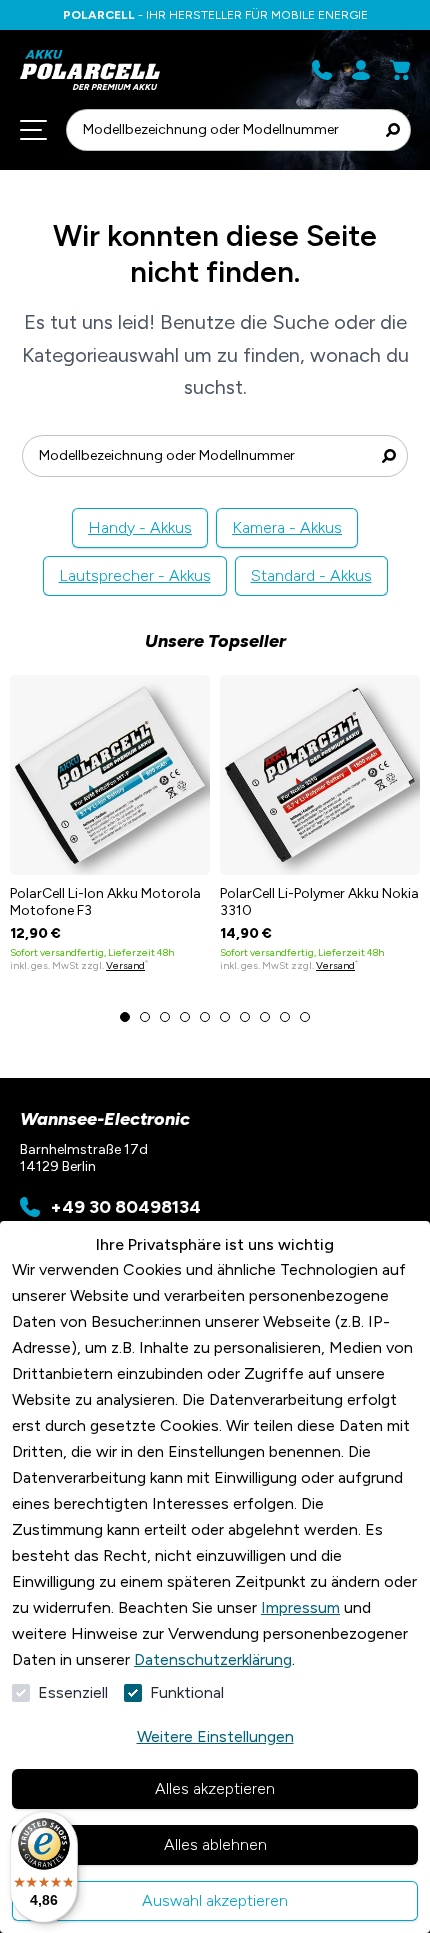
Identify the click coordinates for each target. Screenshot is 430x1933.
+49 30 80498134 (125, 1207)
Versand (125, 965)
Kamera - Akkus (287, 527)
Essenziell (73, 1692)
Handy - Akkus (140, 527)
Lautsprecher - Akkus (135, 575)
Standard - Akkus (311, 575)
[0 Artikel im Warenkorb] (400, 70)
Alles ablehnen (215, 1844)
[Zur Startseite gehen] (112, 70)
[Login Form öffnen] (361, 70)
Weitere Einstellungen (215, 1736)
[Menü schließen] (33, 130)
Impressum (300, 1607)
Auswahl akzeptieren (215, 1900)
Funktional (187, 1692)
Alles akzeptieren (215, 1788)
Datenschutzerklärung (213, 1659)
